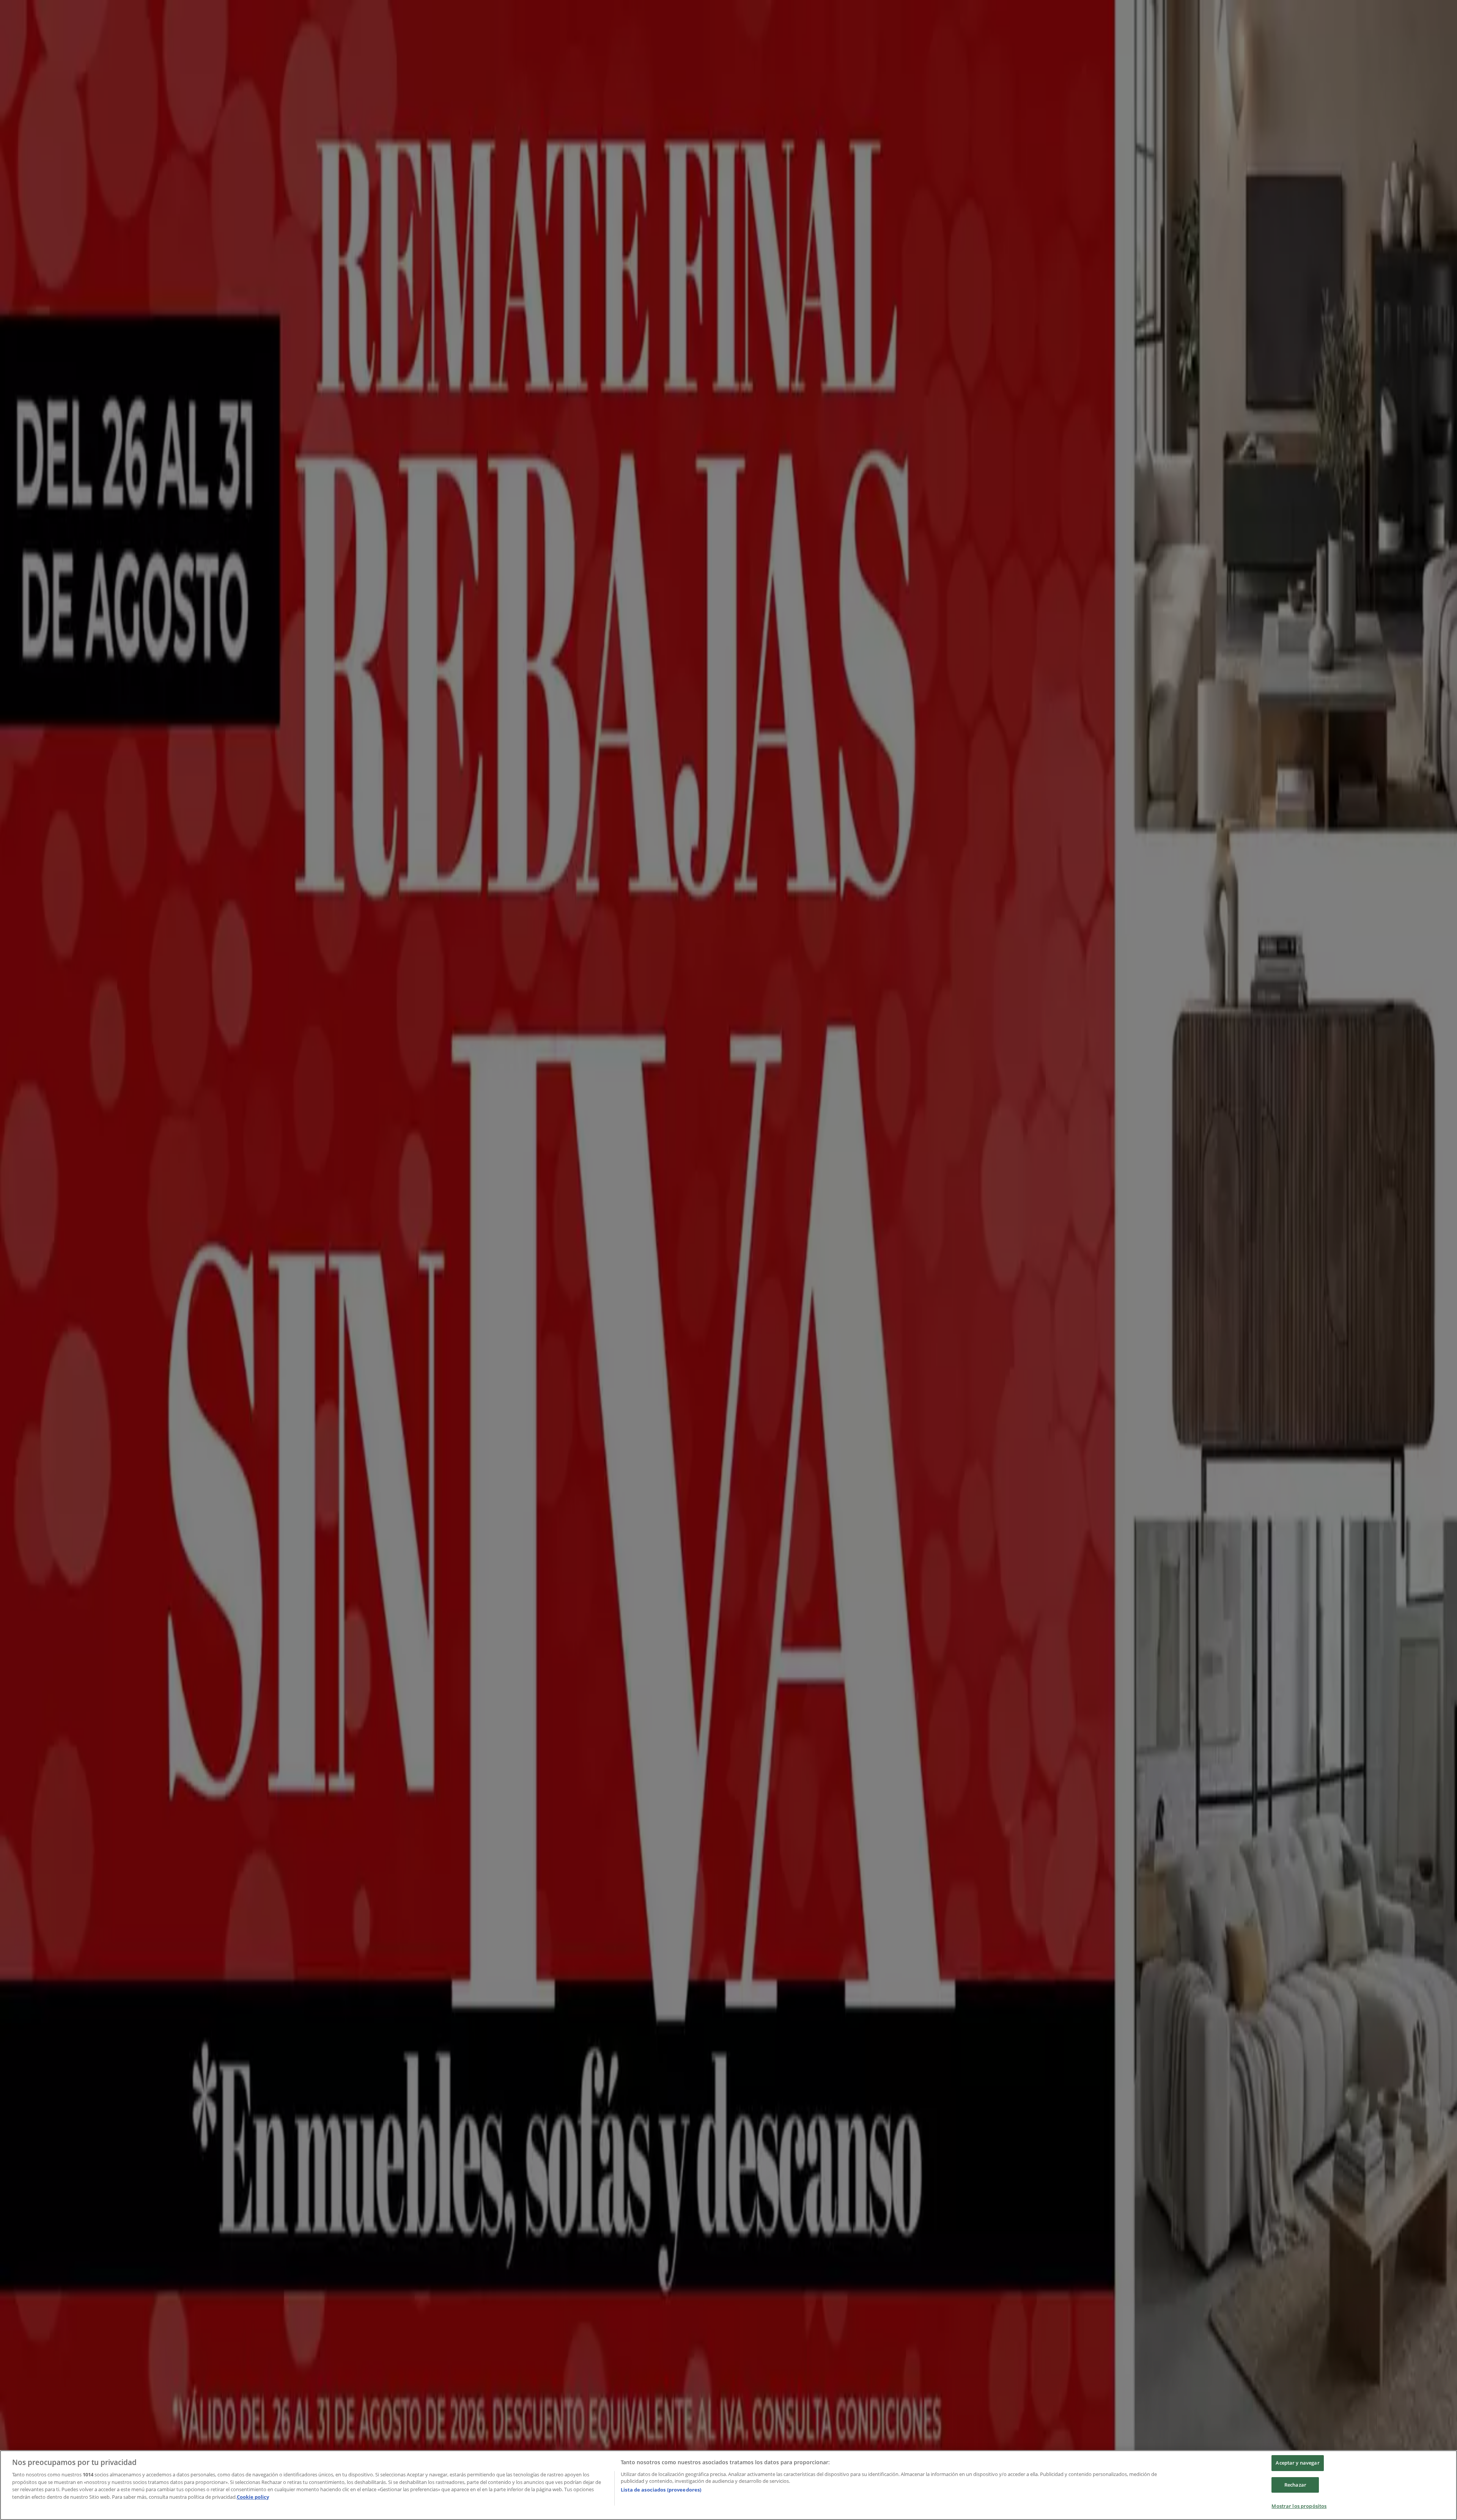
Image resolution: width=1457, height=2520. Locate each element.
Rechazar (1295, 2485)
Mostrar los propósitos (1299, 2506)
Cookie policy (253, 2497)
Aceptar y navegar (1297, 2463)
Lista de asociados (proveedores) (661, 2490)
